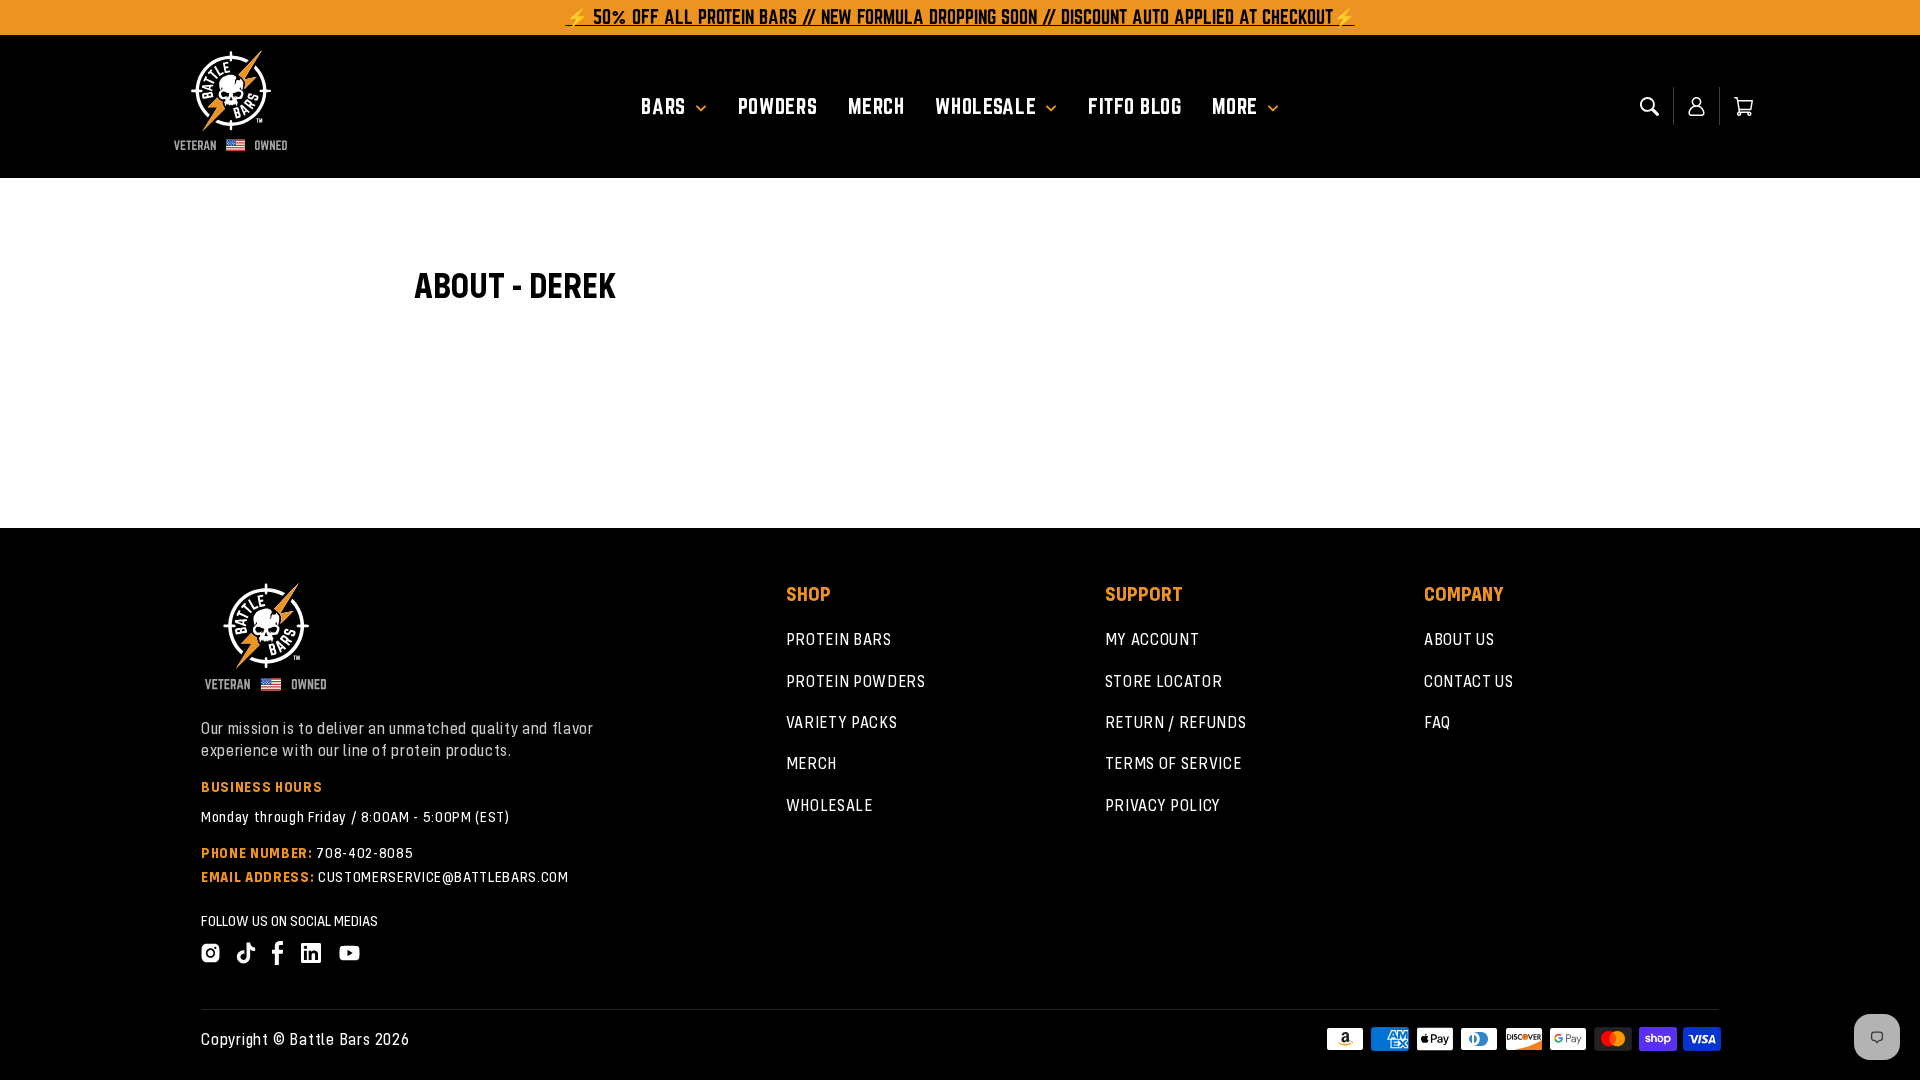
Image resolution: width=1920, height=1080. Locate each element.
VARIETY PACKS (842, 721)
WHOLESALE (829, 804)
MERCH (811, 762)
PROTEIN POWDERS (856, 680)
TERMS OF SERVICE (1173, 762)
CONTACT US (1469, 680)
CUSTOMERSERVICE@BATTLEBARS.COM (443, 876)
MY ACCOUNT (1152, 638)
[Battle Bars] (231, 106)
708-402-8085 (364, 852)
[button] (681, 106)
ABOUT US (1459, 638)
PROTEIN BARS (839, 638)
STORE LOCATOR (1164, 680)
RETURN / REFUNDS (1176, 721)
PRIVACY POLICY (1163, 804)
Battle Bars (329, 1038)
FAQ (1437, 721)
